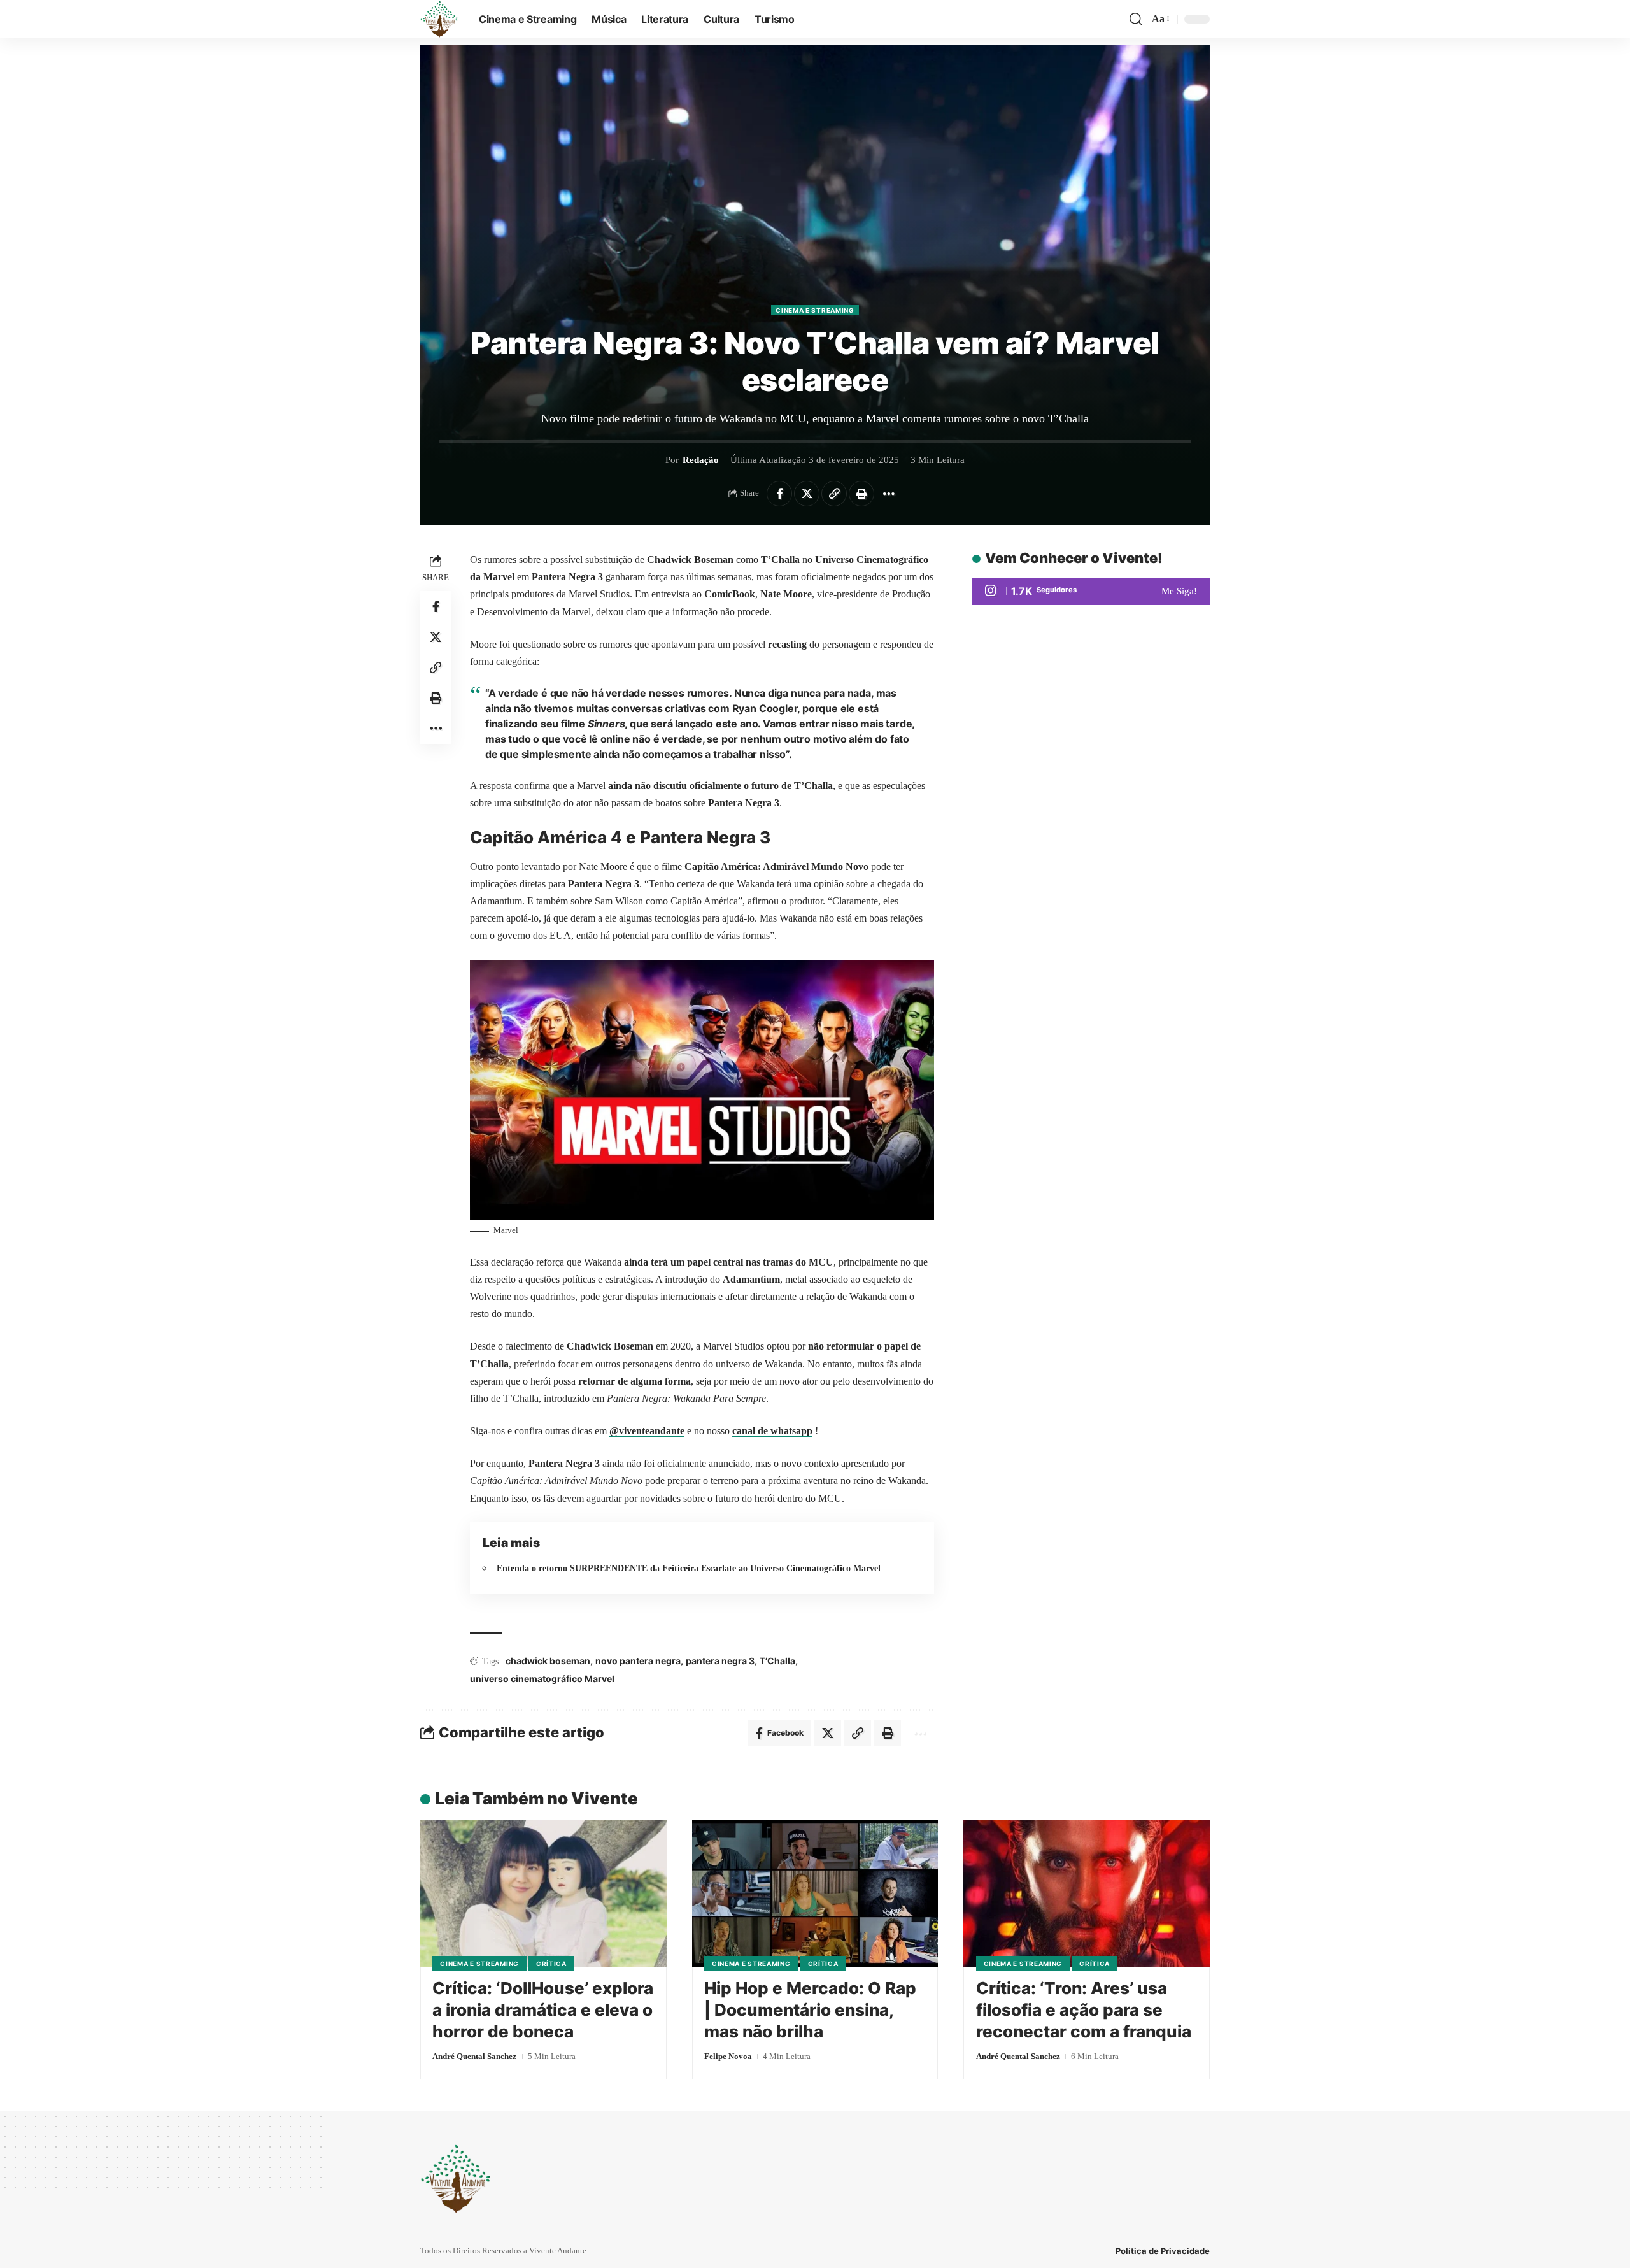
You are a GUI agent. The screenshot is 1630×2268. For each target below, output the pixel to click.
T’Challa (777, 1661)
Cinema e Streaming (815, 310)
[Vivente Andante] (439, 19)
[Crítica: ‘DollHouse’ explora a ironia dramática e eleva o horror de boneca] (543, 1894)
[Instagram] (1091, 591)
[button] (1136, 19)
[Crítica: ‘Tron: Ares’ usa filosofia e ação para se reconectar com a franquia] (1087, 1894)
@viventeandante (647, 1431)
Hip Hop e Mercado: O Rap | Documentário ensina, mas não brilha (810, 2010)
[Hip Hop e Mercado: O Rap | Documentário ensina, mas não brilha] (815, 1894)
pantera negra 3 (720, 1661)
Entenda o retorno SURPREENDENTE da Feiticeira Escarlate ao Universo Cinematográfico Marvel (689, 1568)
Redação (701, 460)
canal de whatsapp (772, 1431)
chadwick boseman (548, 1661)
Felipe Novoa (728, 2056)
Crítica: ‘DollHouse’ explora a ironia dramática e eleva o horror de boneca (543, 2010)
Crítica (551, 1964)
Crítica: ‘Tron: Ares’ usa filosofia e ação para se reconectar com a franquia (1084, 2010)
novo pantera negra (638, 1661)
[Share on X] (807, 494)
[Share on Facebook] (779, 494)
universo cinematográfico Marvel (542, 1679)
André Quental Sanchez (474, 2056)
